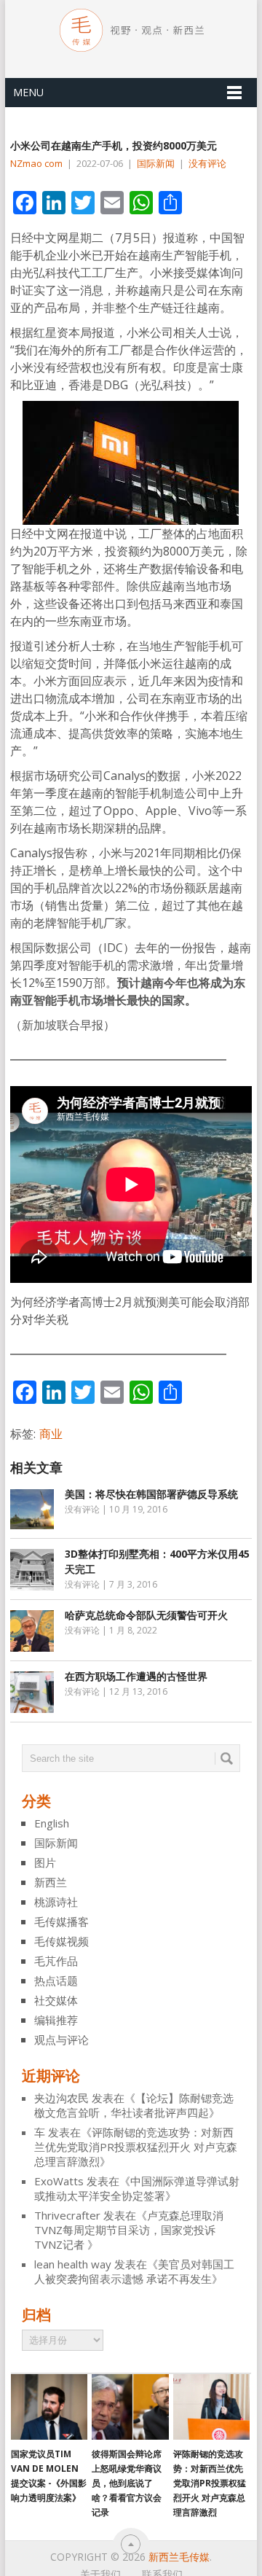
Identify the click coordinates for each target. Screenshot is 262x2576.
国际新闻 (156, 163)
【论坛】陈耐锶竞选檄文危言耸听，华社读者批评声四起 (134, 2105)
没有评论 (207, 163)
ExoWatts (59, 2181)
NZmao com (36, 163)
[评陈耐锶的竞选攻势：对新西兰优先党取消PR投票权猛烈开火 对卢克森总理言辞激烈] (211, 2407)
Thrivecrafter (67, 2215)
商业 (51, 1434)
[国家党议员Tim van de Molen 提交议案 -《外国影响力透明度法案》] (49, 2407)
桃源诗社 (56, 1902)
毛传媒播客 (61, 1921)
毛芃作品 (56, 1961)
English (52, 1823)
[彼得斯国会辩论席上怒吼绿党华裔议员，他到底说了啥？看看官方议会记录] (130, 2407)
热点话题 (56, 1980)
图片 (45, 1862)
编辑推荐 (56, 2020)
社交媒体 (56, 2000)
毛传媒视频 (61, 1941)
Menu (28, 92)
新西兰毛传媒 (179, 2557)
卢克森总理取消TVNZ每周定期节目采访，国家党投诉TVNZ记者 (129, 2230)
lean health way (73, 2264)
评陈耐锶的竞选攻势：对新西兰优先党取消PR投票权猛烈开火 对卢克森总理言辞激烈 (136, 2147)
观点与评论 (61, 2040)
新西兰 (51, 1882)
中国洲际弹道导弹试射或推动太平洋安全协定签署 (137, 2188)
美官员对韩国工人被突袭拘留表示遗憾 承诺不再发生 (134, 2271)
